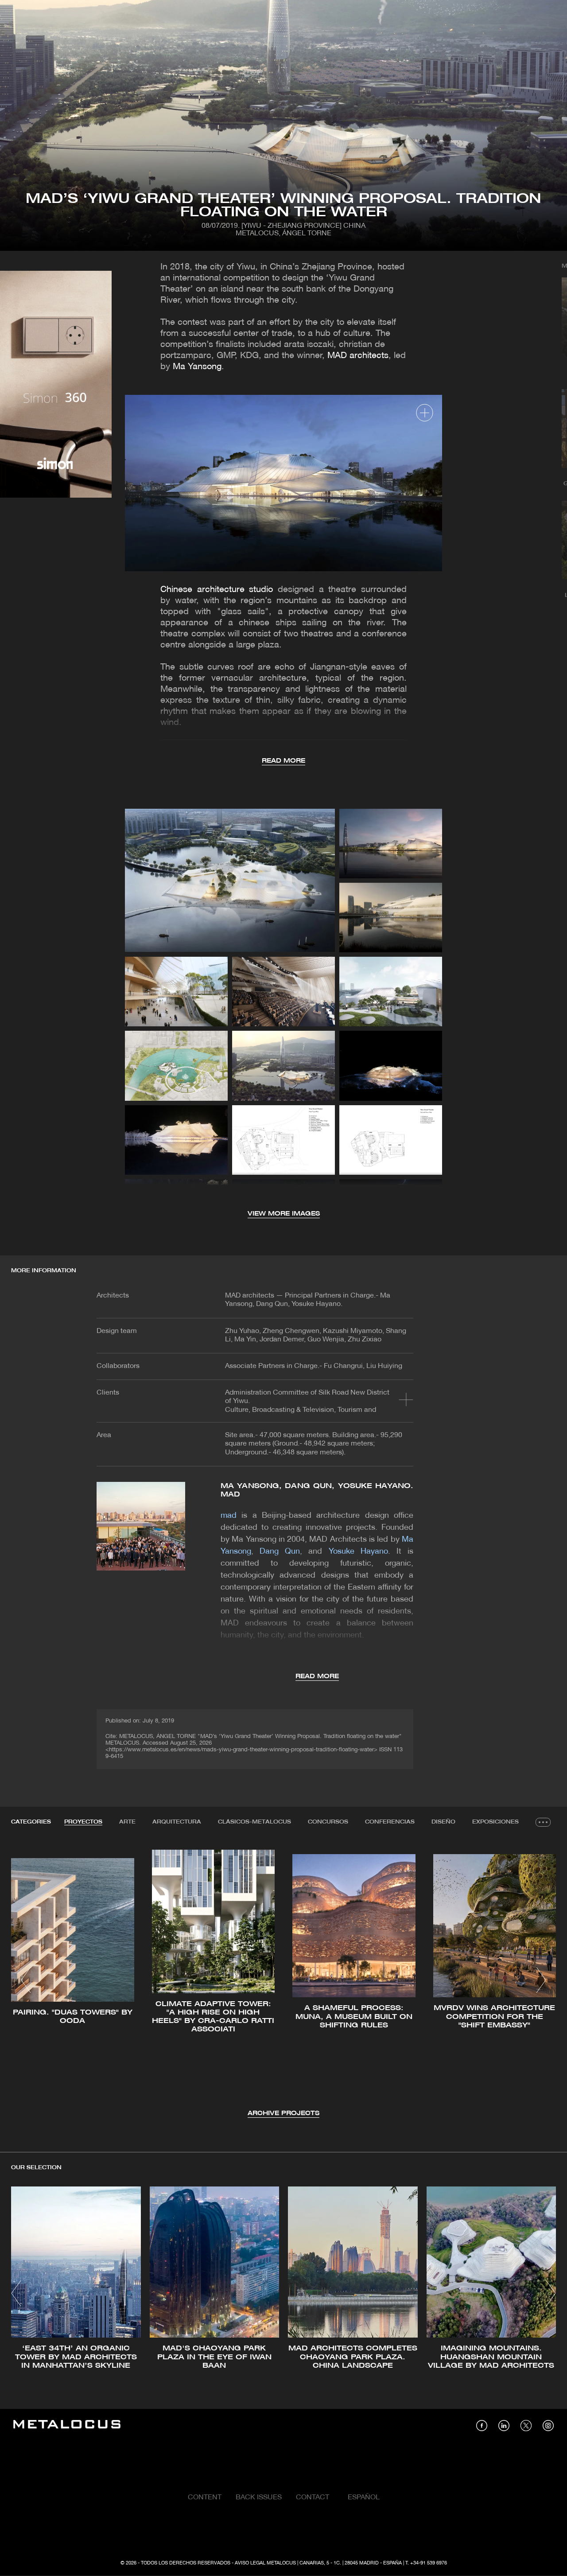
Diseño (443, 1822)
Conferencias (390, 1822)
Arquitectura (177, 1822)
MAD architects (358, 356)
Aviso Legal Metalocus (265, 2563)
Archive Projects (283, 2114)
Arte (127, 1822)
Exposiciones (495, 1822)
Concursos (328, 1822)
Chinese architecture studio (217, 590)
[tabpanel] (283, 1982)
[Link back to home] (67, 2426)
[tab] (83, 1822)
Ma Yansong (197, 367)
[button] (26, 1980)
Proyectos (83, 1822)
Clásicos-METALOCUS (254, 1822)
